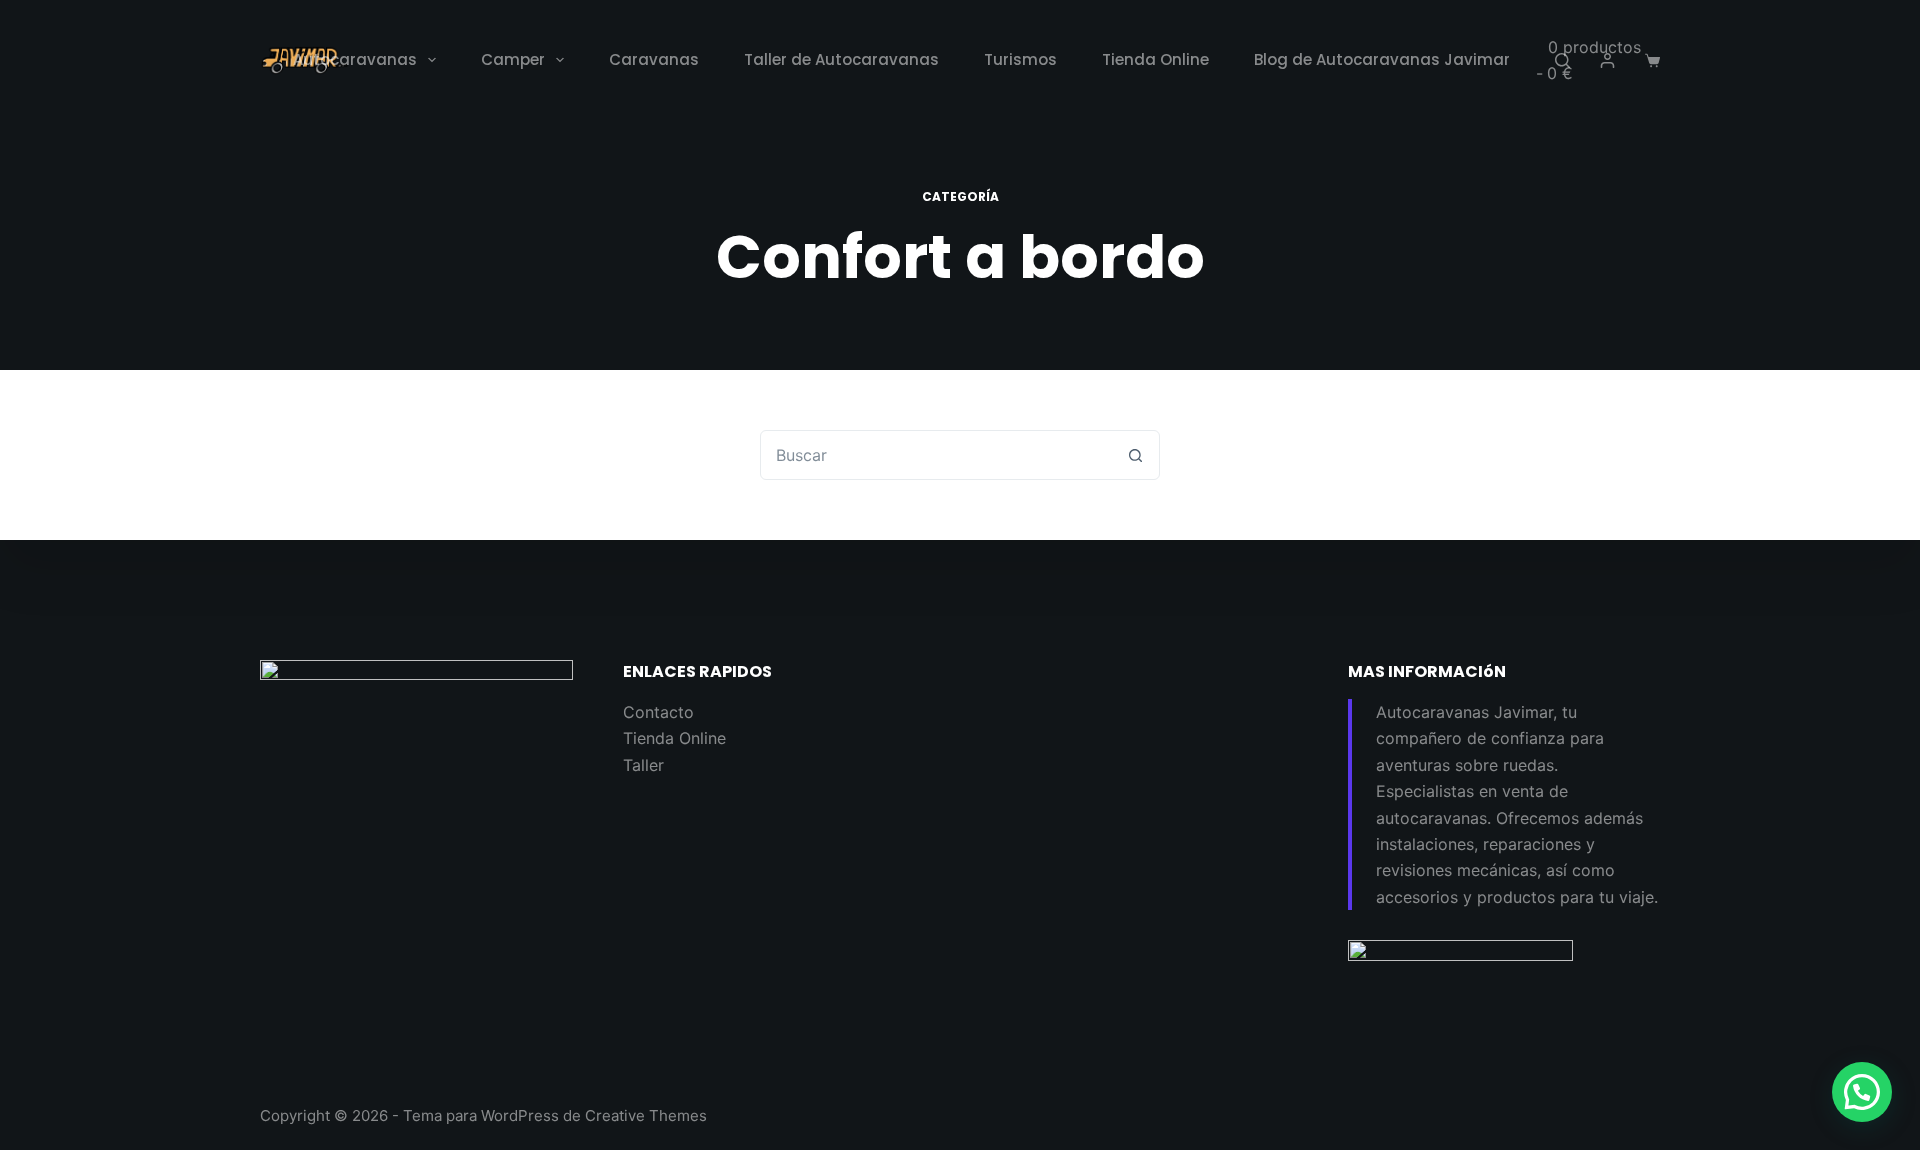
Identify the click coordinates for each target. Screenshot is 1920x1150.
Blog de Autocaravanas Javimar (1382, 59)
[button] (1862, 1092)
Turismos (1020, 59)
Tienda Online (1155, 59)
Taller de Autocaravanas (841, 59)
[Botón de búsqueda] (1135, 455)
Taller (643, 765)
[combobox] (936, 455)
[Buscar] (1562, 60)
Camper (513, 59)
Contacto (658, 712)
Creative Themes (646, 1115)
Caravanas (654, 59)
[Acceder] (1607, 60)
